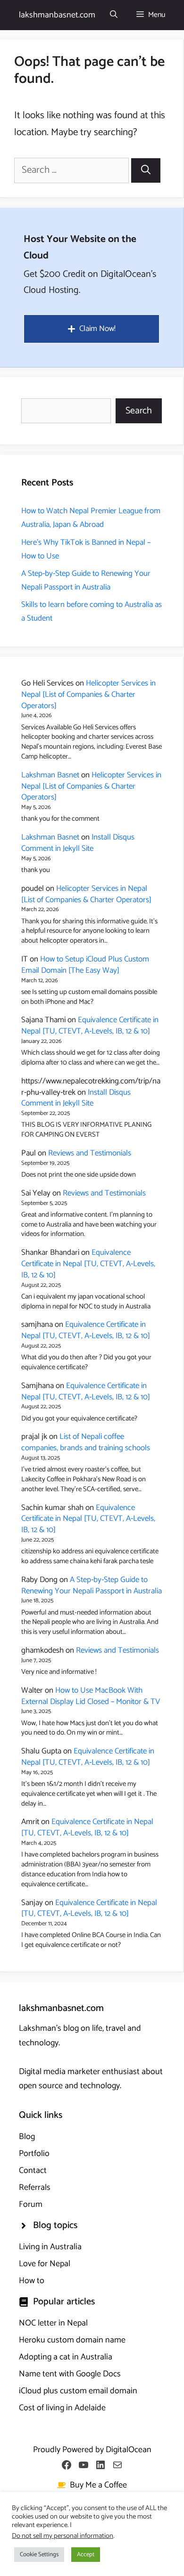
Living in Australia (50, 2247)
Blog (27, 2137)
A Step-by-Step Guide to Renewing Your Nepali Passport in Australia (86, 580)
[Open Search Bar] (114, 15)
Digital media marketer (59, 2072)
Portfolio (34, 2154)
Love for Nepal (45, 2264)
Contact (33, 2171)
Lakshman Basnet (50, 775)
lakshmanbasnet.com (57, 15)
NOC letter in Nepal (53, 2323)
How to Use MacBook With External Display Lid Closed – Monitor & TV (91, 1696)
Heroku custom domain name (72, 2340)
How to (32, 2281)
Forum (31, 2205)
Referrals (35, 2188)
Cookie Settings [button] (39, 2555)
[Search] (146, 170)
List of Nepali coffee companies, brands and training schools (86, 1442)
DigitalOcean (129, 2450)
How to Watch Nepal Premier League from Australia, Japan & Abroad (91, 518)
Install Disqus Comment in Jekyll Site (78, 843)
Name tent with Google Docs (70, 2374)
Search (139, 411)
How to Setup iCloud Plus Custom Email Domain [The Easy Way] (85, 965)
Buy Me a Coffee (98, 2485)
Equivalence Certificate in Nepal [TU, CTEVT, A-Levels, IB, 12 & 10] (90, 1026)
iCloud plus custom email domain (78, 2391)
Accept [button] (86, 2555)
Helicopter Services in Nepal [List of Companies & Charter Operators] (88, 694)
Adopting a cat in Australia (66, 2357)
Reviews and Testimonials (90, 1153)
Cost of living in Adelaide (62, 2408)
